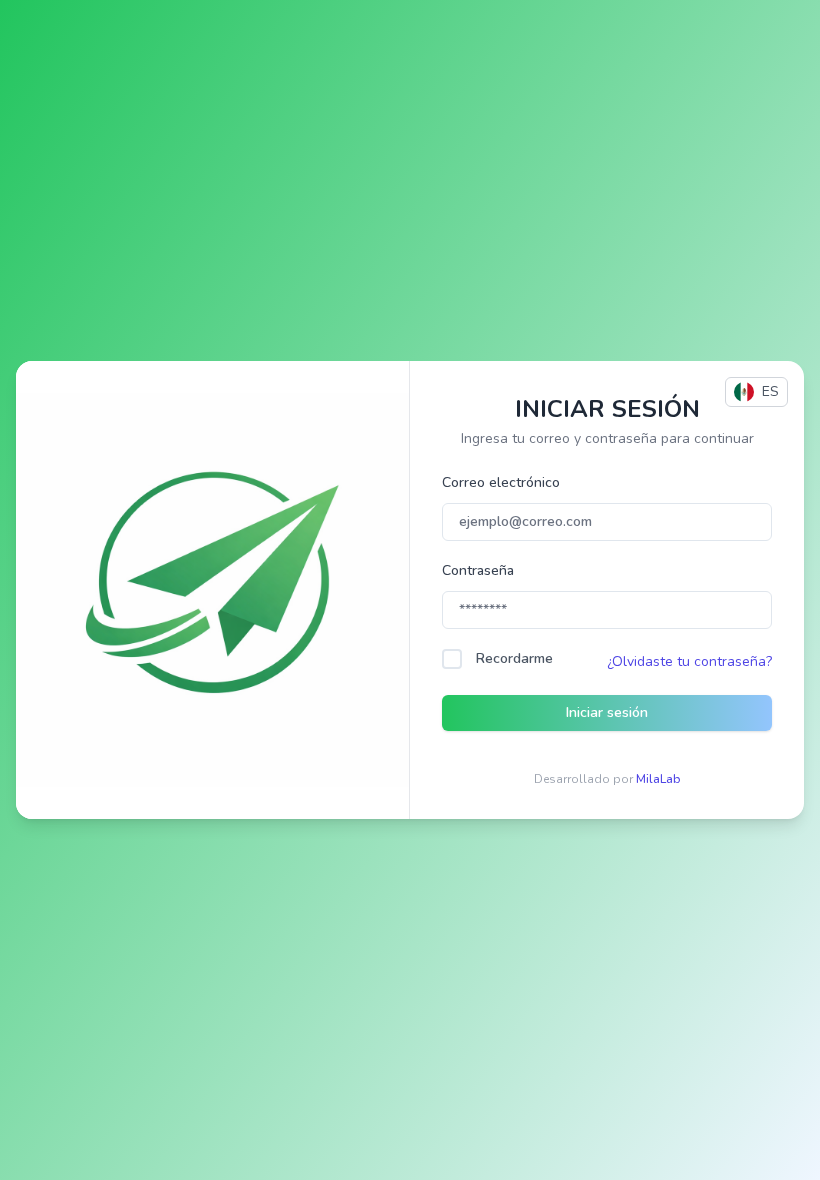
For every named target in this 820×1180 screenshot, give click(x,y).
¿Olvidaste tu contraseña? (689, 661)
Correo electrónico (501, 482)
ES (770, 391)
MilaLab (658, 779)
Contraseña (478, 570)
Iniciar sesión (607, 712)
